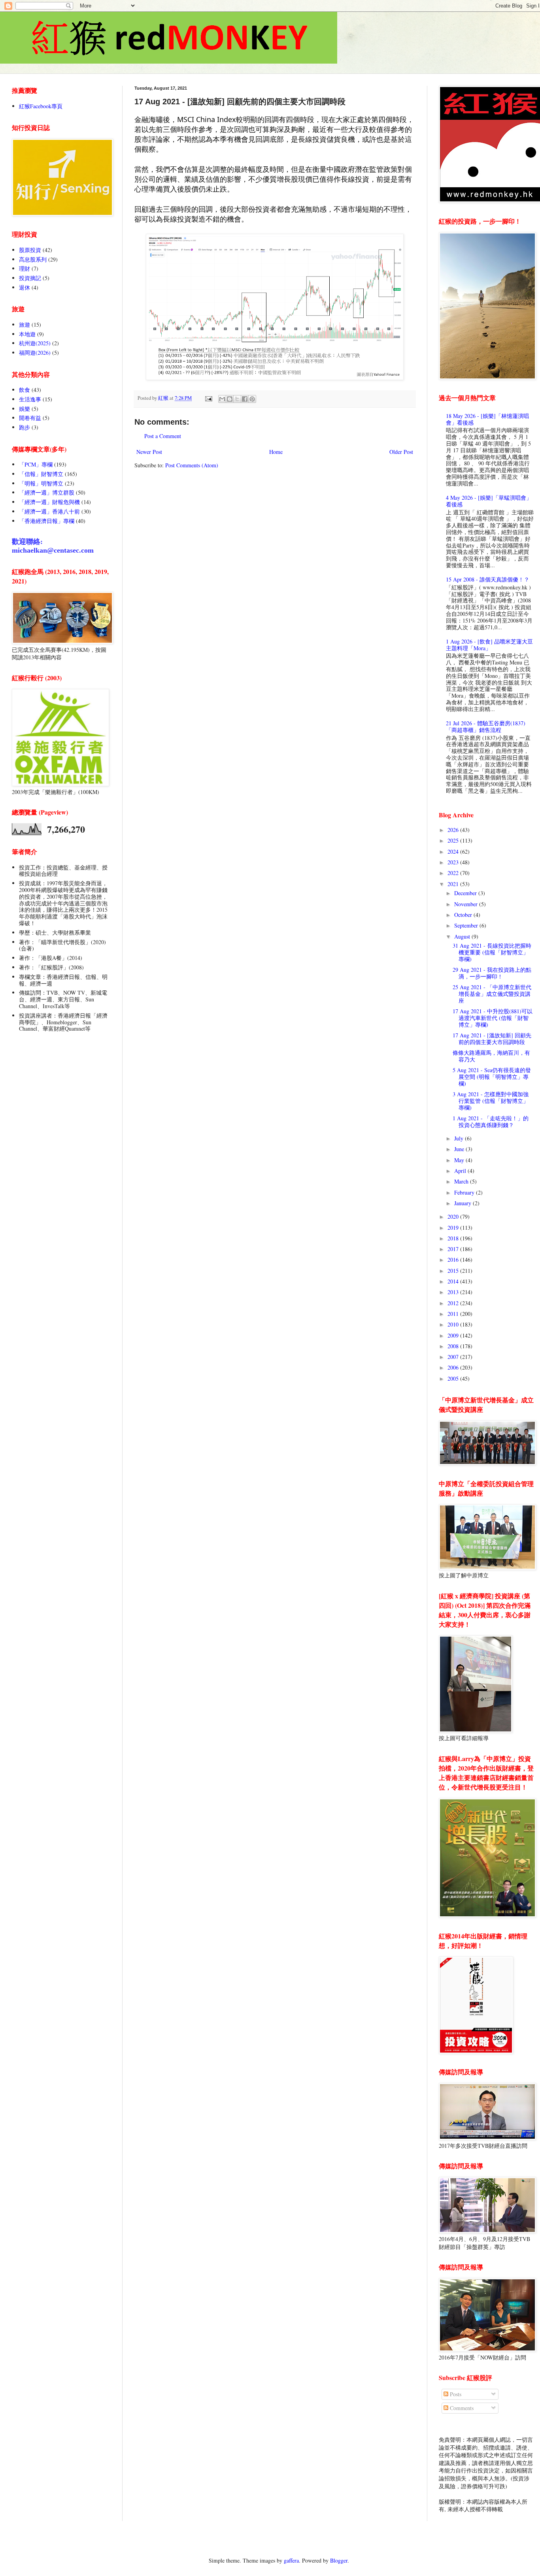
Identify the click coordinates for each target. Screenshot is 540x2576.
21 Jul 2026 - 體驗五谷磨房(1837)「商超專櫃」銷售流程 (486, 726)
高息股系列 (33, 259)
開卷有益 (30, 418)
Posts (455, 2394)
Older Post (401, 452)
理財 (25, 268)
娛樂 (25, 409)
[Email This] (222, 399)
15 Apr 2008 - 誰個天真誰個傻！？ (488, 579)
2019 (454, 1228)
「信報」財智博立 (41, 474)
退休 (25, 287)
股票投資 (30, 250)
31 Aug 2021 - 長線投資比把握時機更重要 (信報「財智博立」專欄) (492, 952)
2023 (454, 862)
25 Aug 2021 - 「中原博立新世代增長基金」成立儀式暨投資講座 (492, 994)
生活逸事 (30, 399)
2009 (454, 1335)
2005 (454, 1378)
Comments (461, 2408)
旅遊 (25, 325)
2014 (454, 1281)
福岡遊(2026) (35, 353)
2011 (454, 1314)
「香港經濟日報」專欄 (47, 521)
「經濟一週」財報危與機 (49, 502)
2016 (454, 1260)
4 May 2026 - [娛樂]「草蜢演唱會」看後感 (489, 501)
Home (276, 452)
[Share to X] (237, 399)
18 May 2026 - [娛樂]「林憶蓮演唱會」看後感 (487, 419)
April (461, 1171)
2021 (454, 884)
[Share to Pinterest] (252, 399)
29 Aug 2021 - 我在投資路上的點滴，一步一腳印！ (492, 973)
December (466, 893)
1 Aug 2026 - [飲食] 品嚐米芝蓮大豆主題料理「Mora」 (489, 645)
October (464, 915)
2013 (454, 1292)
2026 (454, 830)
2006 (454, 1367)
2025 (454, 840)
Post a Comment (163, 436)
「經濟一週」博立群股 (47, 492)
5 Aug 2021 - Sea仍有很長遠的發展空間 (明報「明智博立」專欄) (492, 1077)
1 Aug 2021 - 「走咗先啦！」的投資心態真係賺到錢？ (491, 1121)
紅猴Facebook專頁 (41, 106)
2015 (454, 1271)
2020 (454, 1216)
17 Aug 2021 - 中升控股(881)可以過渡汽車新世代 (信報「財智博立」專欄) (493, 1018)
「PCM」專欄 (36, 464)
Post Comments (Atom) (192, 465)
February (465, 1192)
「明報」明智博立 (41, 483)
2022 (454, 873)
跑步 (25, 427)
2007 (454, 1357)
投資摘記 (30, 278)
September (467, 925)
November (467, 904)
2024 (454, 851)
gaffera (291, 2560)
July (460, 1138)
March (462, 1181)
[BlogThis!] (230, 399)
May (460, 1160)
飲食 (25, 390)
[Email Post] (208, 398)
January (464, 1203)
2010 (454, 1324)
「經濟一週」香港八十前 (49, 511)
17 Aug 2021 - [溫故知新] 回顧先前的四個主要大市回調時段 (492, 1039)
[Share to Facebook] (245, 399)
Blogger (339, 2560)
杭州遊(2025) (35, 343)
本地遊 (27, 334)
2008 (454, 1346)
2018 (454, 1238)
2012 (454, 1303)
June (460, 1149)
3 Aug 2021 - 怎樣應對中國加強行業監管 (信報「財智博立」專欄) (491, 1101)
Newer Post (149, 452)
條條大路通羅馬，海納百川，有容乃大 (491, 1056)
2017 (454, 1249)
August (463, 936)
